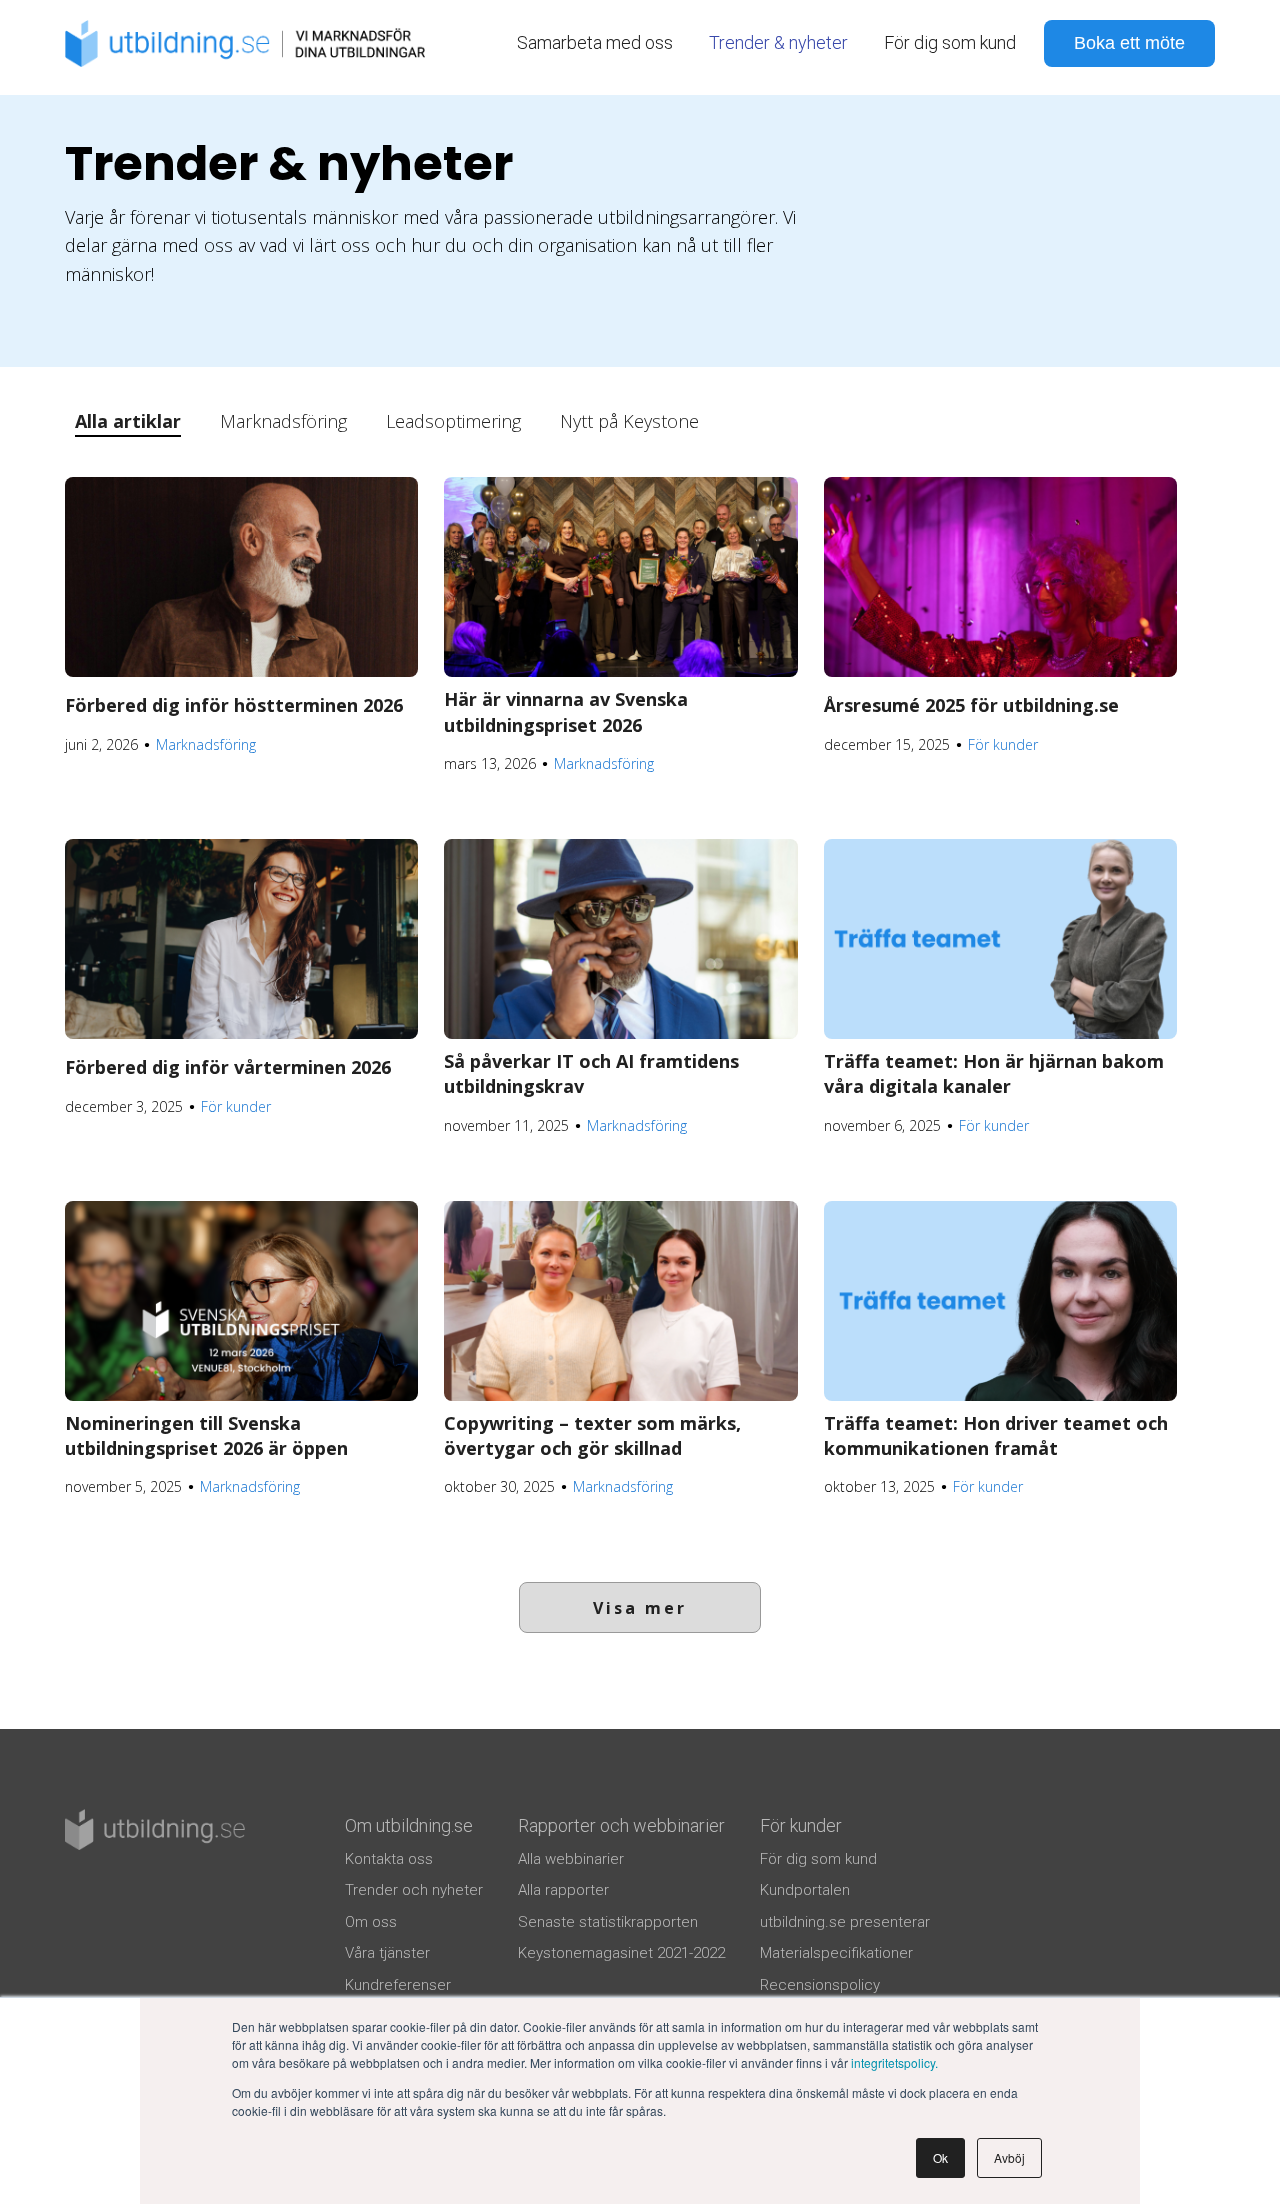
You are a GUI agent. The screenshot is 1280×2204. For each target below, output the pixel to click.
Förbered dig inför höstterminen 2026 (234, 705)
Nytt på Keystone (629, 421)
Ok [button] (940, 2157)
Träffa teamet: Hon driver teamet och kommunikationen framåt (996, 1435)
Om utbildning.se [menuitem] (409, 1825)
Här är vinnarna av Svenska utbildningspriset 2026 (566, 711)
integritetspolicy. (894, 2062)
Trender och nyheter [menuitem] (414, 1890)
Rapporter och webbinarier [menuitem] (621, 1825)
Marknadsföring (283, 421)
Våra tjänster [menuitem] (387, 1953)
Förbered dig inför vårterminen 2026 (228, 1067)
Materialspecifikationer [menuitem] (836, 1953)
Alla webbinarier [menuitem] (571, 1859)
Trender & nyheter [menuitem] (778, 42)
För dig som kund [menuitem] (950, 42)
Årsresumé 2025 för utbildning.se (971, 705)
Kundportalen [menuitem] (805, 1890)
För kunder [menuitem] (801, 1825)
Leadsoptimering (453, 421)
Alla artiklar (128, 421)
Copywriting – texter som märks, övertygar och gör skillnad (592, 1435)
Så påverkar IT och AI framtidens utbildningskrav (591, 1073)
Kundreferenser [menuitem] (398, 1985)
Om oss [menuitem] (371, 1922)
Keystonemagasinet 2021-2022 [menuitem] (621, 1953)
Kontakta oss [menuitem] (389, 1859)
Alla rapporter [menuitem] (563, 1890)
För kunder (1003, 744)
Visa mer (640, 1608)
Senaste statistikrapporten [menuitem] (608, 1922)
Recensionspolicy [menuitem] (820, 1985)
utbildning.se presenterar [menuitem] (845, 1922)
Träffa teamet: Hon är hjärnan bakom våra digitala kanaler (994, 1073)
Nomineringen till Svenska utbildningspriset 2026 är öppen (206, 1435)
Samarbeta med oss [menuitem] (595, 42)
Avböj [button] (1009, 2157)
